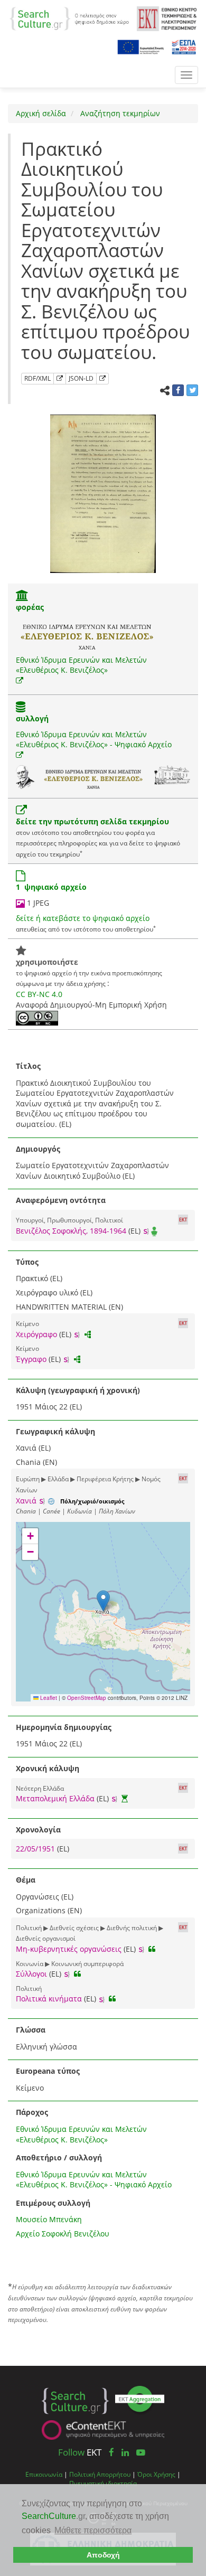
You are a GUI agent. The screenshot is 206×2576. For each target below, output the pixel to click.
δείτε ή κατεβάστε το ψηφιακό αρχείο (83, 918)
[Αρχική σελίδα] (69, 18)
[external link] (20, 680)
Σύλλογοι (31, 1974)
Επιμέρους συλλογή (53, 2203)
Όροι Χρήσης (156, 2474)
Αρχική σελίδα (41, 113)
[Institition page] (22, 596)
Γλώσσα (31, 2030)
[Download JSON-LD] (102, 379)
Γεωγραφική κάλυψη (55, 1431)
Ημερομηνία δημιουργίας (64, 1727)
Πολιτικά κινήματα (49, 1999)
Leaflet (48, 1698)
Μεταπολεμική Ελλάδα (55, 1798)
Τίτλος (28, 1066)
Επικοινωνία (44, 2474)
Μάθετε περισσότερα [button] (93, 2530)
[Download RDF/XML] (60, 379)
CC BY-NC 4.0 (39, 994)
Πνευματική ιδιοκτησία (103, 2483)
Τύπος (27, 1262)
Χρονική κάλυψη (48, 1768)
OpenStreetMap (87, 1698)
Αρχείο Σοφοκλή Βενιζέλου (63, 2234)
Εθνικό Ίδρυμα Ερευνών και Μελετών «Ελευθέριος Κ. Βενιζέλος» (81, 665)
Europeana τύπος (48, 2071)
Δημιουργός (38, 1149)
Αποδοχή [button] (103, 2555)
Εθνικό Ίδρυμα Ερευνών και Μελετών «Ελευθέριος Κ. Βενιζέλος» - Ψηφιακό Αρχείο (94, 740)
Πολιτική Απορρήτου (100, 2474)
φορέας (30, 607)
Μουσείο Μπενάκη (49, 2219)
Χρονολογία (38, 1830)
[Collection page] (21, 708)
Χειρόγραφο (36, 1334)
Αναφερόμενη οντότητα (61, 1200)
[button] (103, 1601)
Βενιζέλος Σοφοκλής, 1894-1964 (71, 1231)
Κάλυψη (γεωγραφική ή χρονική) (78, 1390)
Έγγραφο (31, 1359)
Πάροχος (32, 2112)
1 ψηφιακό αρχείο (51, 887)
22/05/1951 (36, 1849)
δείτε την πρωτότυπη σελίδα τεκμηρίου (92, 821)
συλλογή (32, 718)
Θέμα (26, 1880)
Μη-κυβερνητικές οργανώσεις (69, 1949)
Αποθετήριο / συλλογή (59, 2157)
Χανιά (26, 1501)
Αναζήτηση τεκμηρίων (119, 113)
